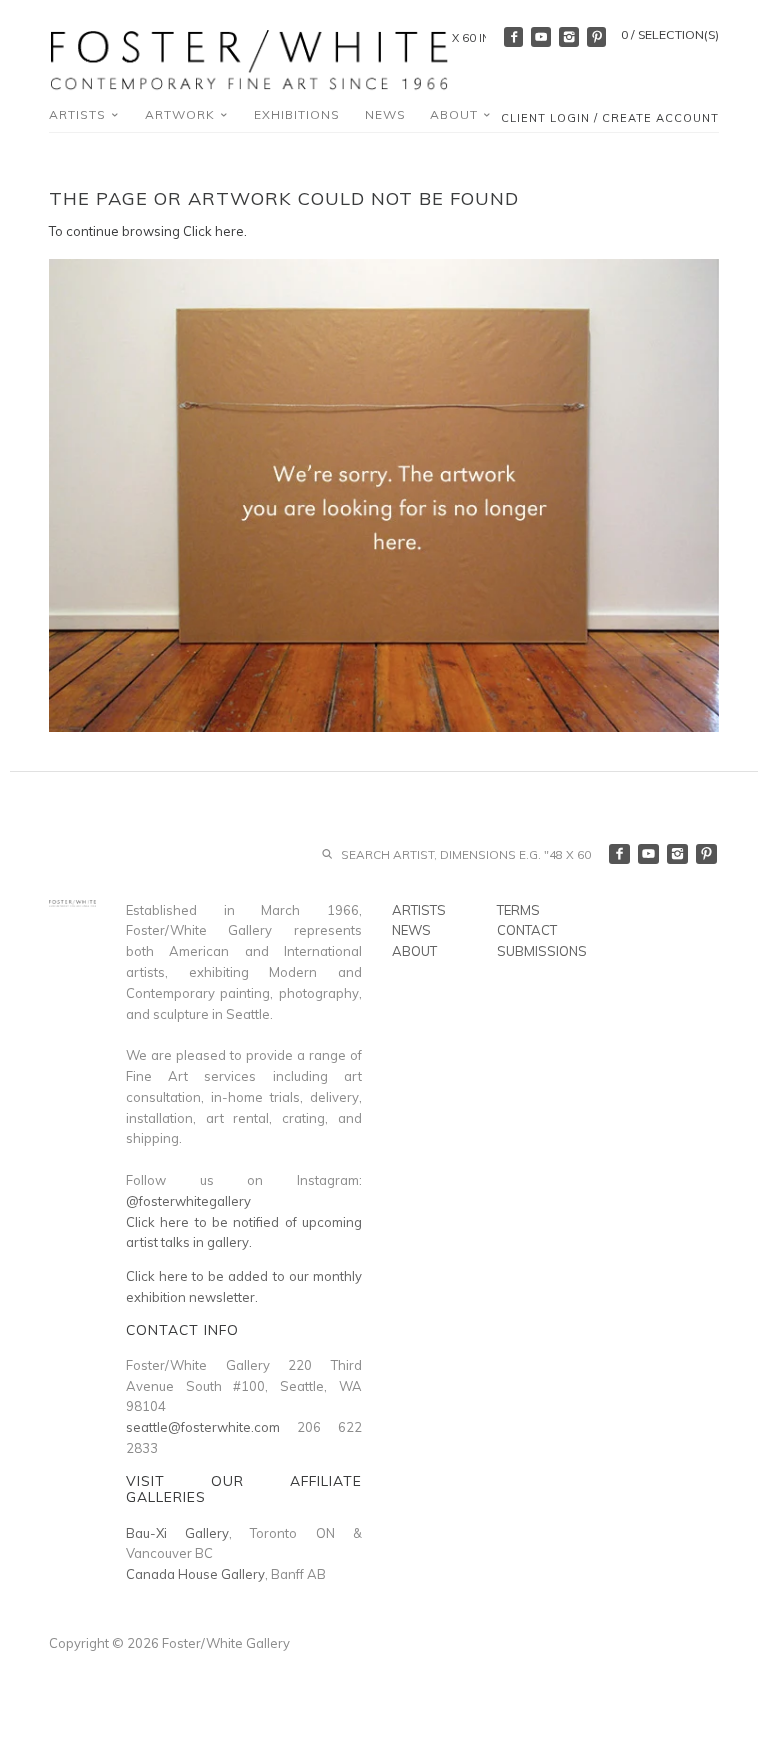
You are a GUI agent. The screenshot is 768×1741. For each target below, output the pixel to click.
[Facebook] (514, 37)
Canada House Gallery (195, 1574)
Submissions (542, 951)
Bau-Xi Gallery (177, 1533)
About (456, 114)
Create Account (660, 118)
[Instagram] (569, 37)
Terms (518, 910)
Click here (213, 231)
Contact (527, 930)
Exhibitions (297, 114)
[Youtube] (541, 37)
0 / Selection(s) (670, 34)
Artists (79, 114)
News (385, 114)
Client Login (545, 118)
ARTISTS (419, 910)
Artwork (182, 114)
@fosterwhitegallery (188, 1201)
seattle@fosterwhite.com (203, 1427)
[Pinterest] (597, 37)
